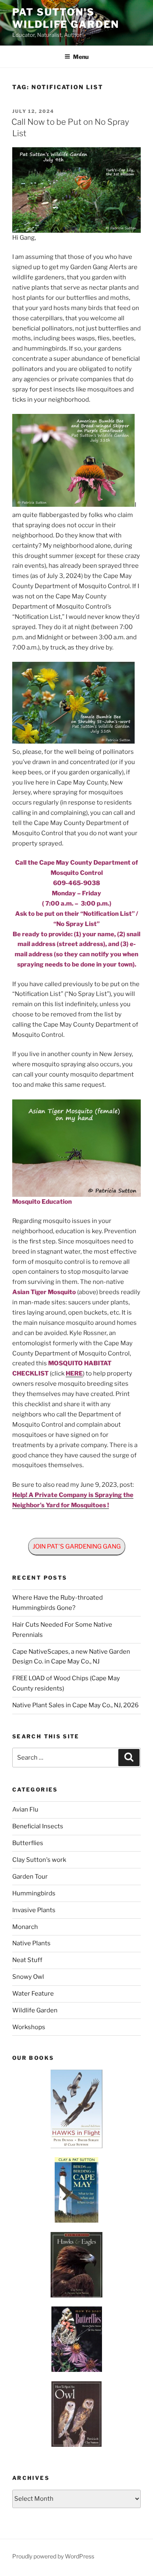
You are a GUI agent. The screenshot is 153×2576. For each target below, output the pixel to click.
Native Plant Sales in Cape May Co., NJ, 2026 (75, 1705)
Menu (81, 57)
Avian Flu (25, 1809)
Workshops (29, 2027)
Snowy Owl (28, 1977)
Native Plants (31, 1943)
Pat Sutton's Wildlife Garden (66, 18)
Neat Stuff (27, 1960)
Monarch (25, 1927)
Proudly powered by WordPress (53, 2556)
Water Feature (33, 1994)
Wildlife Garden (35, 2010)
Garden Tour (30, 1877)
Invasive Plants (34, 1910)
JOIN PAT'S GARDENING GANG (77, 1546)
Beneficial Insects (38, 1826)
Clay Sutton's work (39, 1860)
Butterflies (28, 1843)
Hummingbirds (34, 1893)
